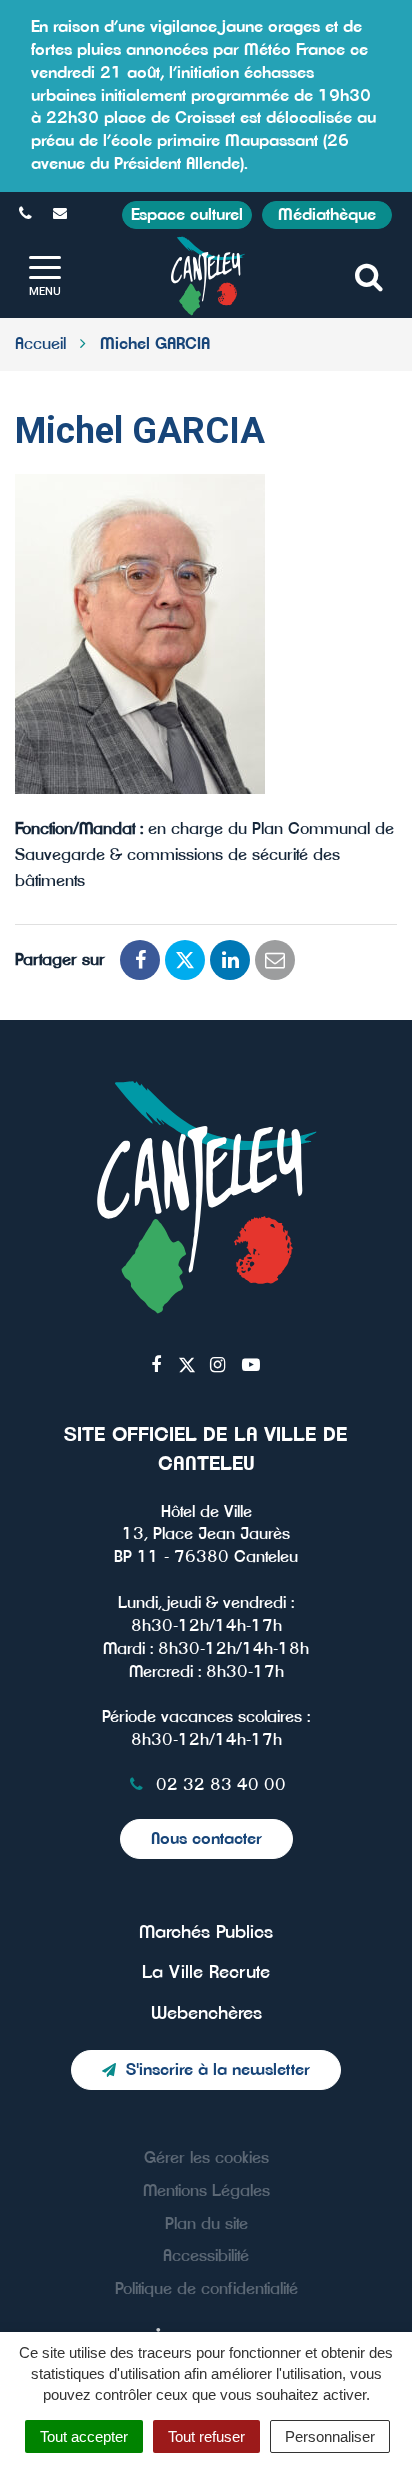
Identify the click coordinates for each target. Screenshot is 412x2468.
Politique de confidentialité (206, 2289)
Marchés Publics (206, 1933)
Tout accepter (84, 2436)
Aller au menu (55, 11)
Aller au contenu (179, 11)
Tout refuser (206, 2436)
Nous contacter (206, 1839)
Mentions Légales (206, 2191)
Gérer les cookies (206, 2158)
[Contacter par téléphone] (28, 214)
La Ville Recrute (206, 1973)
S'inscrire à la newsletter (218, 2070)
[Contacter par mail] (62, 214)
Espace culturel (187, 215)
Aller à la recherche (322, 11)
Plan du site (206, 2224)
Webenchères (206, 2014)
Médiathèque (327, 215)
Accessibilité (206, 2256)
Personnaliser (330, 2436)
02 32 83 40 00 (218, 1785)
